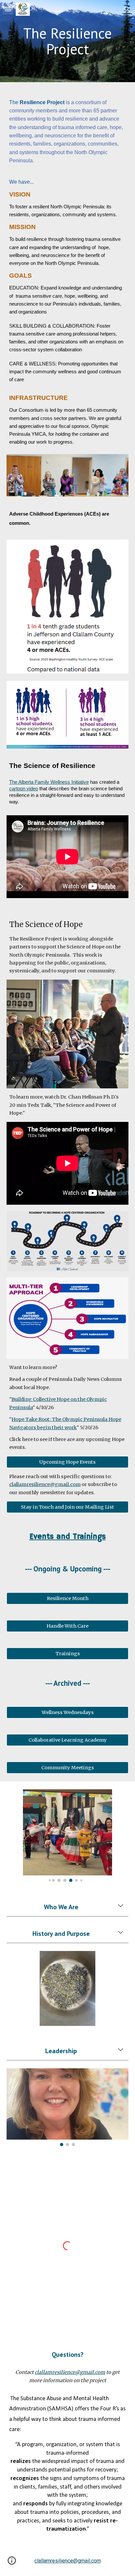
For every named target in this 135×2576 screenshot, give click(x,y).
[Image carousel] (67, 1836)
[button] (8, 9)
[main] (67, 41)
